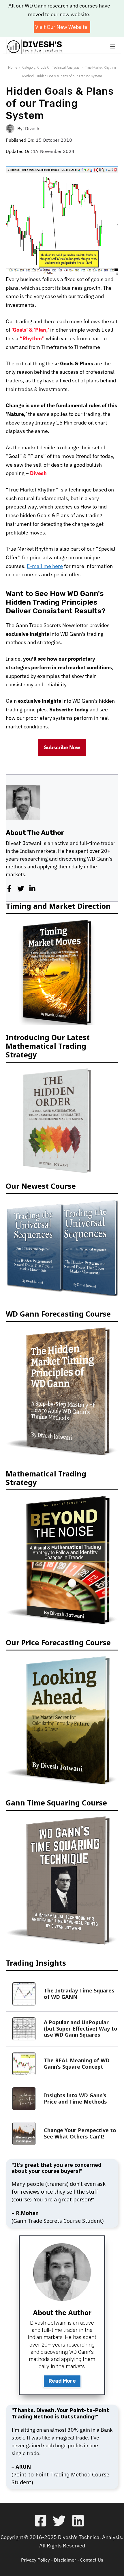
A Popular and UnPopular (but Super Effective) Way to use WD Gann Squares (81, 2028)
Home (13, 68)
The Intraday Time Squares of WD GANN (79, 1994)
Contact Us (92, 2560)
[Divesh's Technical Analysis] (35, 47)
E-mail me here (45, 566)
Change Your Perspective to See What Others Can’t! (80, 2133)
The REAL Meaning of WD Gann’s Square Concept (77, 2063)
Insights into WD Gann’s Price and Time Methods (75, 2098)
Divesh (32, 128)
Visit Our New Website (61, 27)
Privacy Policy (35, 2560)
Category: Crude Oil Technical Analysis (51, 68)
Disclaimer (65, 2560)
